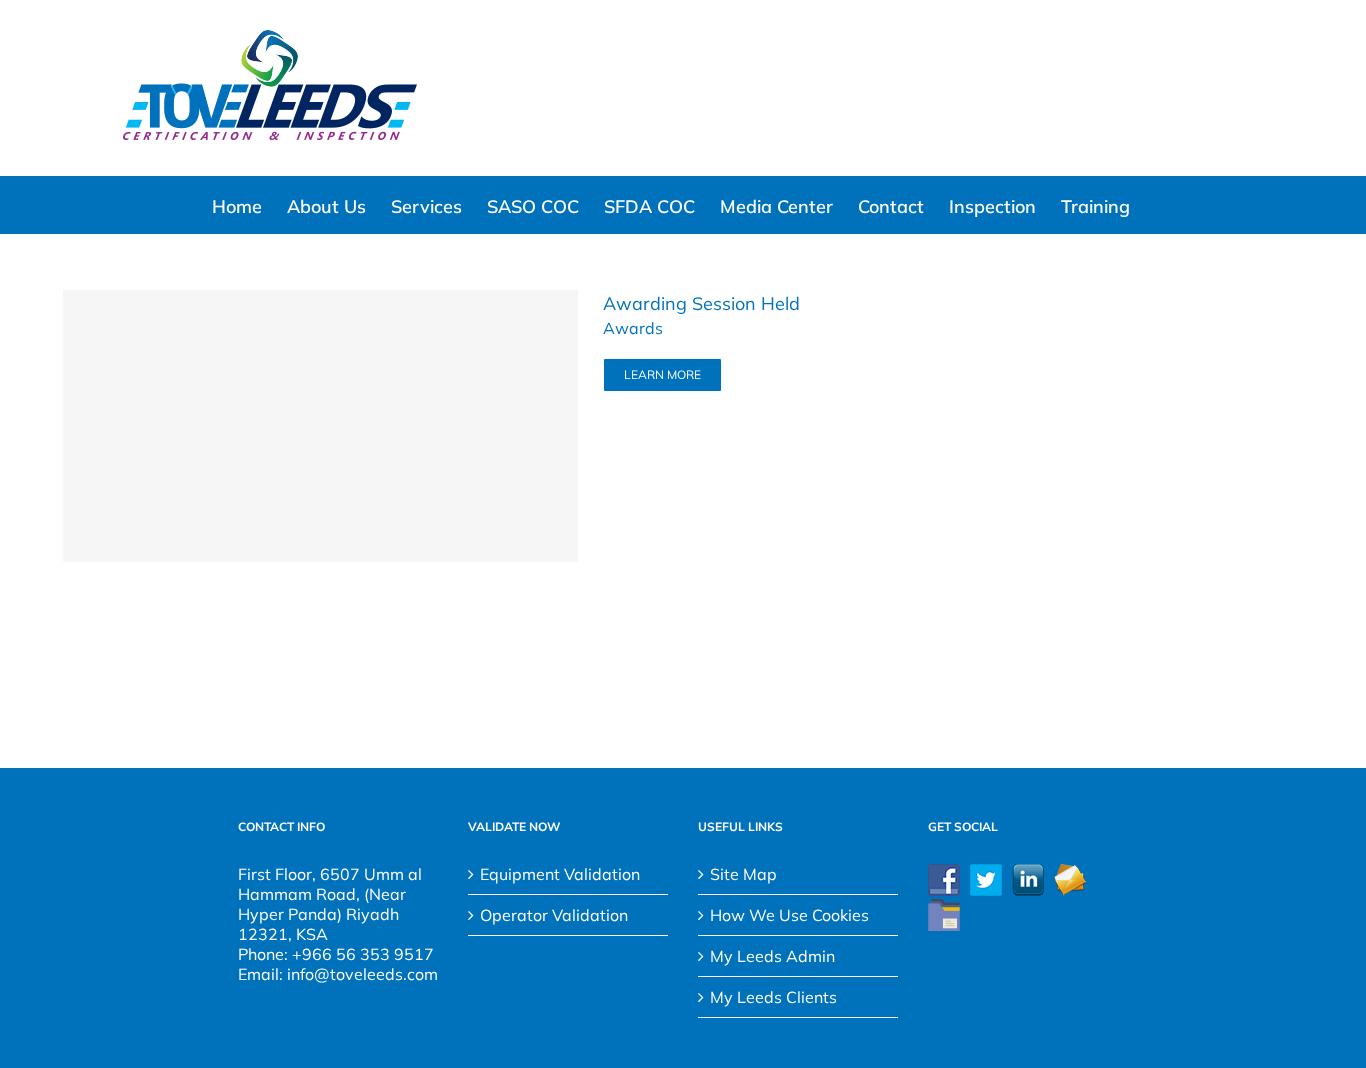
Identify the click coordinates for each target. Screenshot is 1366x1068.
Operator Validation (554, 915)
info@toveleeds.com (362, 974)
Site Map (743, 874)
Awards (633, 328)
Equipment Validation (560, 874)
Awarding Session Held (701, 303)
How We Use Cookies (789, 915)
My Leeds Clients (773, 997)
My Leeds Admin (772, 956)
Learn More (662, 374)
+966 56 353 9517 (363, 954)
